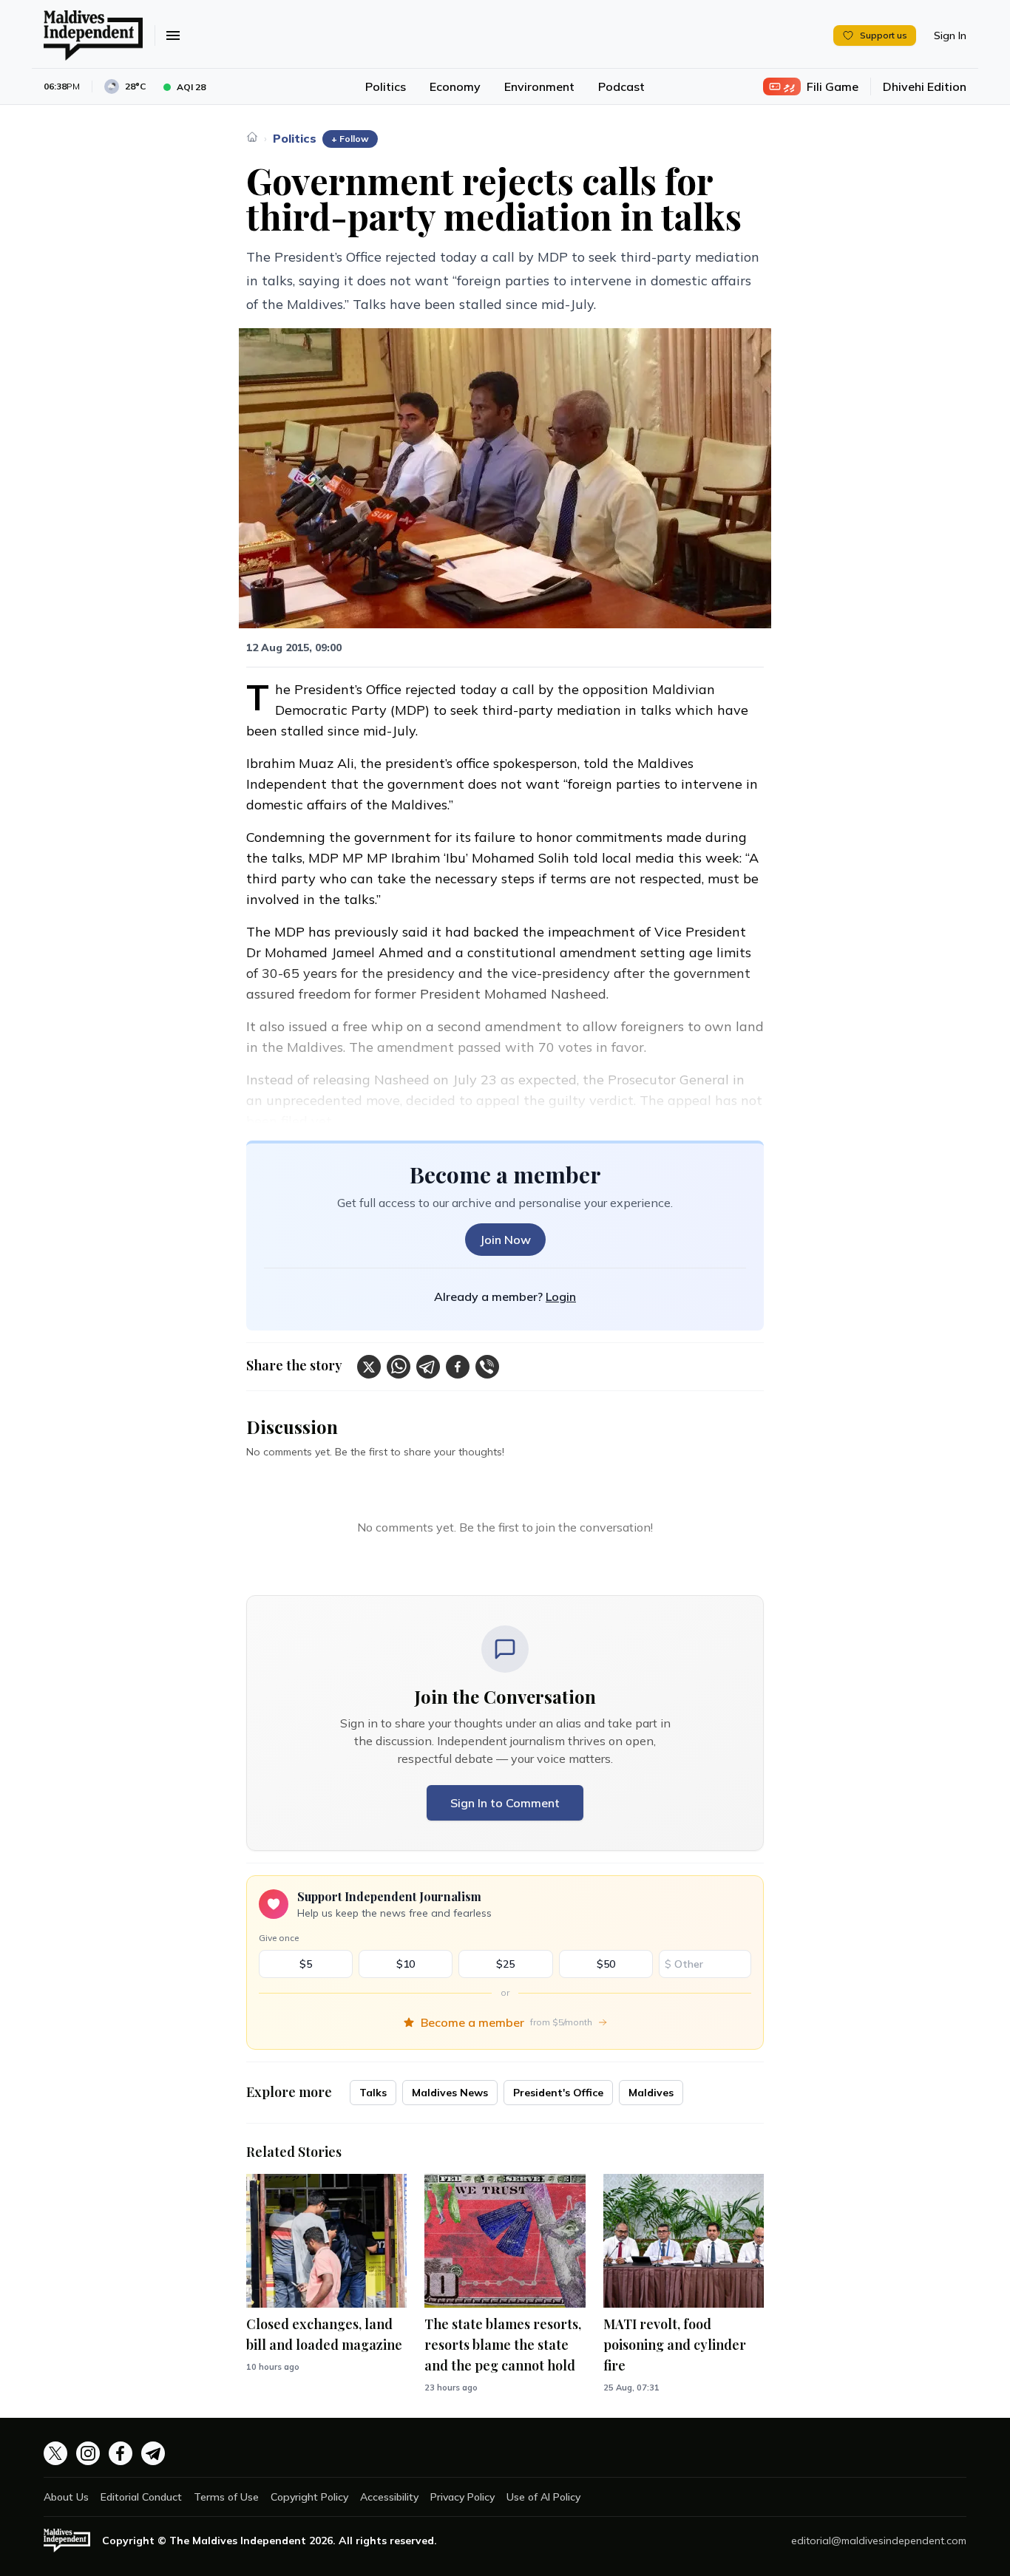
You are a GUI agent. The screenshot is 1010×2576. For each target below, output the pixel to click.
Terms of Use (226, 2497)
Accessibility (389, 2497)
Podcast (621, 86)
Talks (373, 2093)
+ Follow (350, 139)
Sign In (950, 35)
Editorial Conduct (141, 2497)
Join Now (505, 1240)
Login (561, 1297)
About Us (66, 2497)
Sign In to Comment (505, 1803)
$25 (505, 1964)
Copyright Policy (309, 2497)
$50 (606, 1964)
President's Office (558, 2093)
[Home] (252, 137)
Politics (386, 86)
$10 (406, 1964)
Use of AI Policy (543, 2497)
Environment (539, 86)
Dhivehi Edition (925, 86)
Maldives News (450, 2093)
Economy (455, 86)
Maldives (651, 2093)
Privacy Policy (462, 2497)
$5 (306, 1964)
